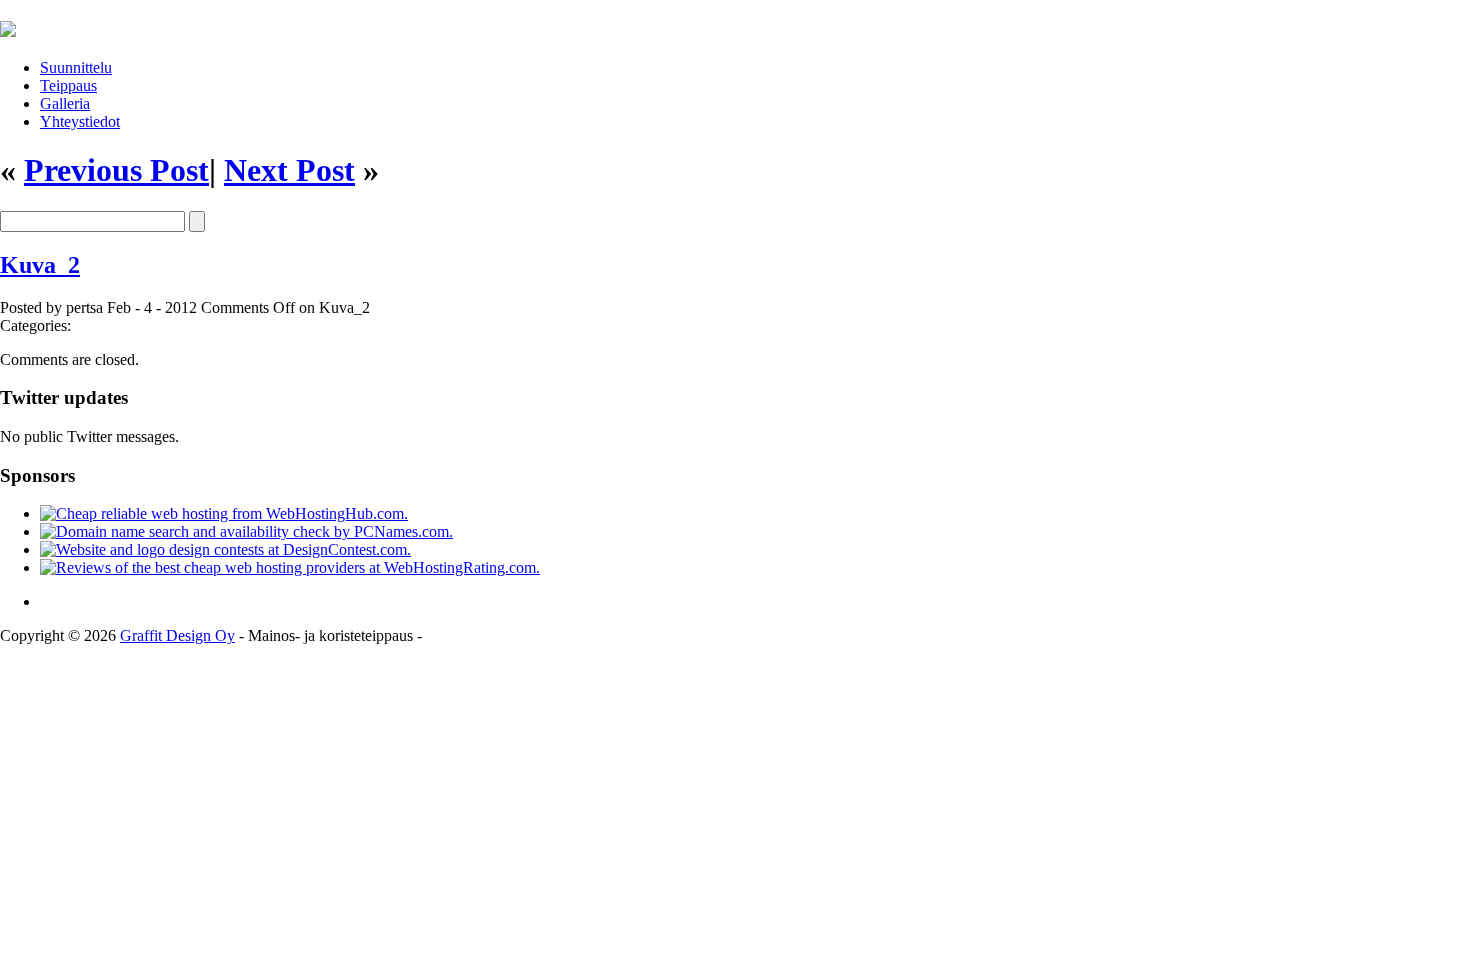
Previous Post (116, 170)
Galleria (65, 103)
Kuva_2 (40, 265)
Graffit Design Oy (177, 635)
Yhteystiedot (80, 121)
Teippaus (68, 85)
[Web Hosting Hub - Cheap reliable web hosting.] (224, 513)
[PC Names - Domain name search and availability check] (246, 531)
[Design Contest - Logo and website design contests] (225, 549)
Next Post (289, 170)
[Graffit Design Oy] (8, 26)
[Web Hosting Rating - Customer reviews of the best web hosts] (290, 567)
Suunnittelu (76, 67)
